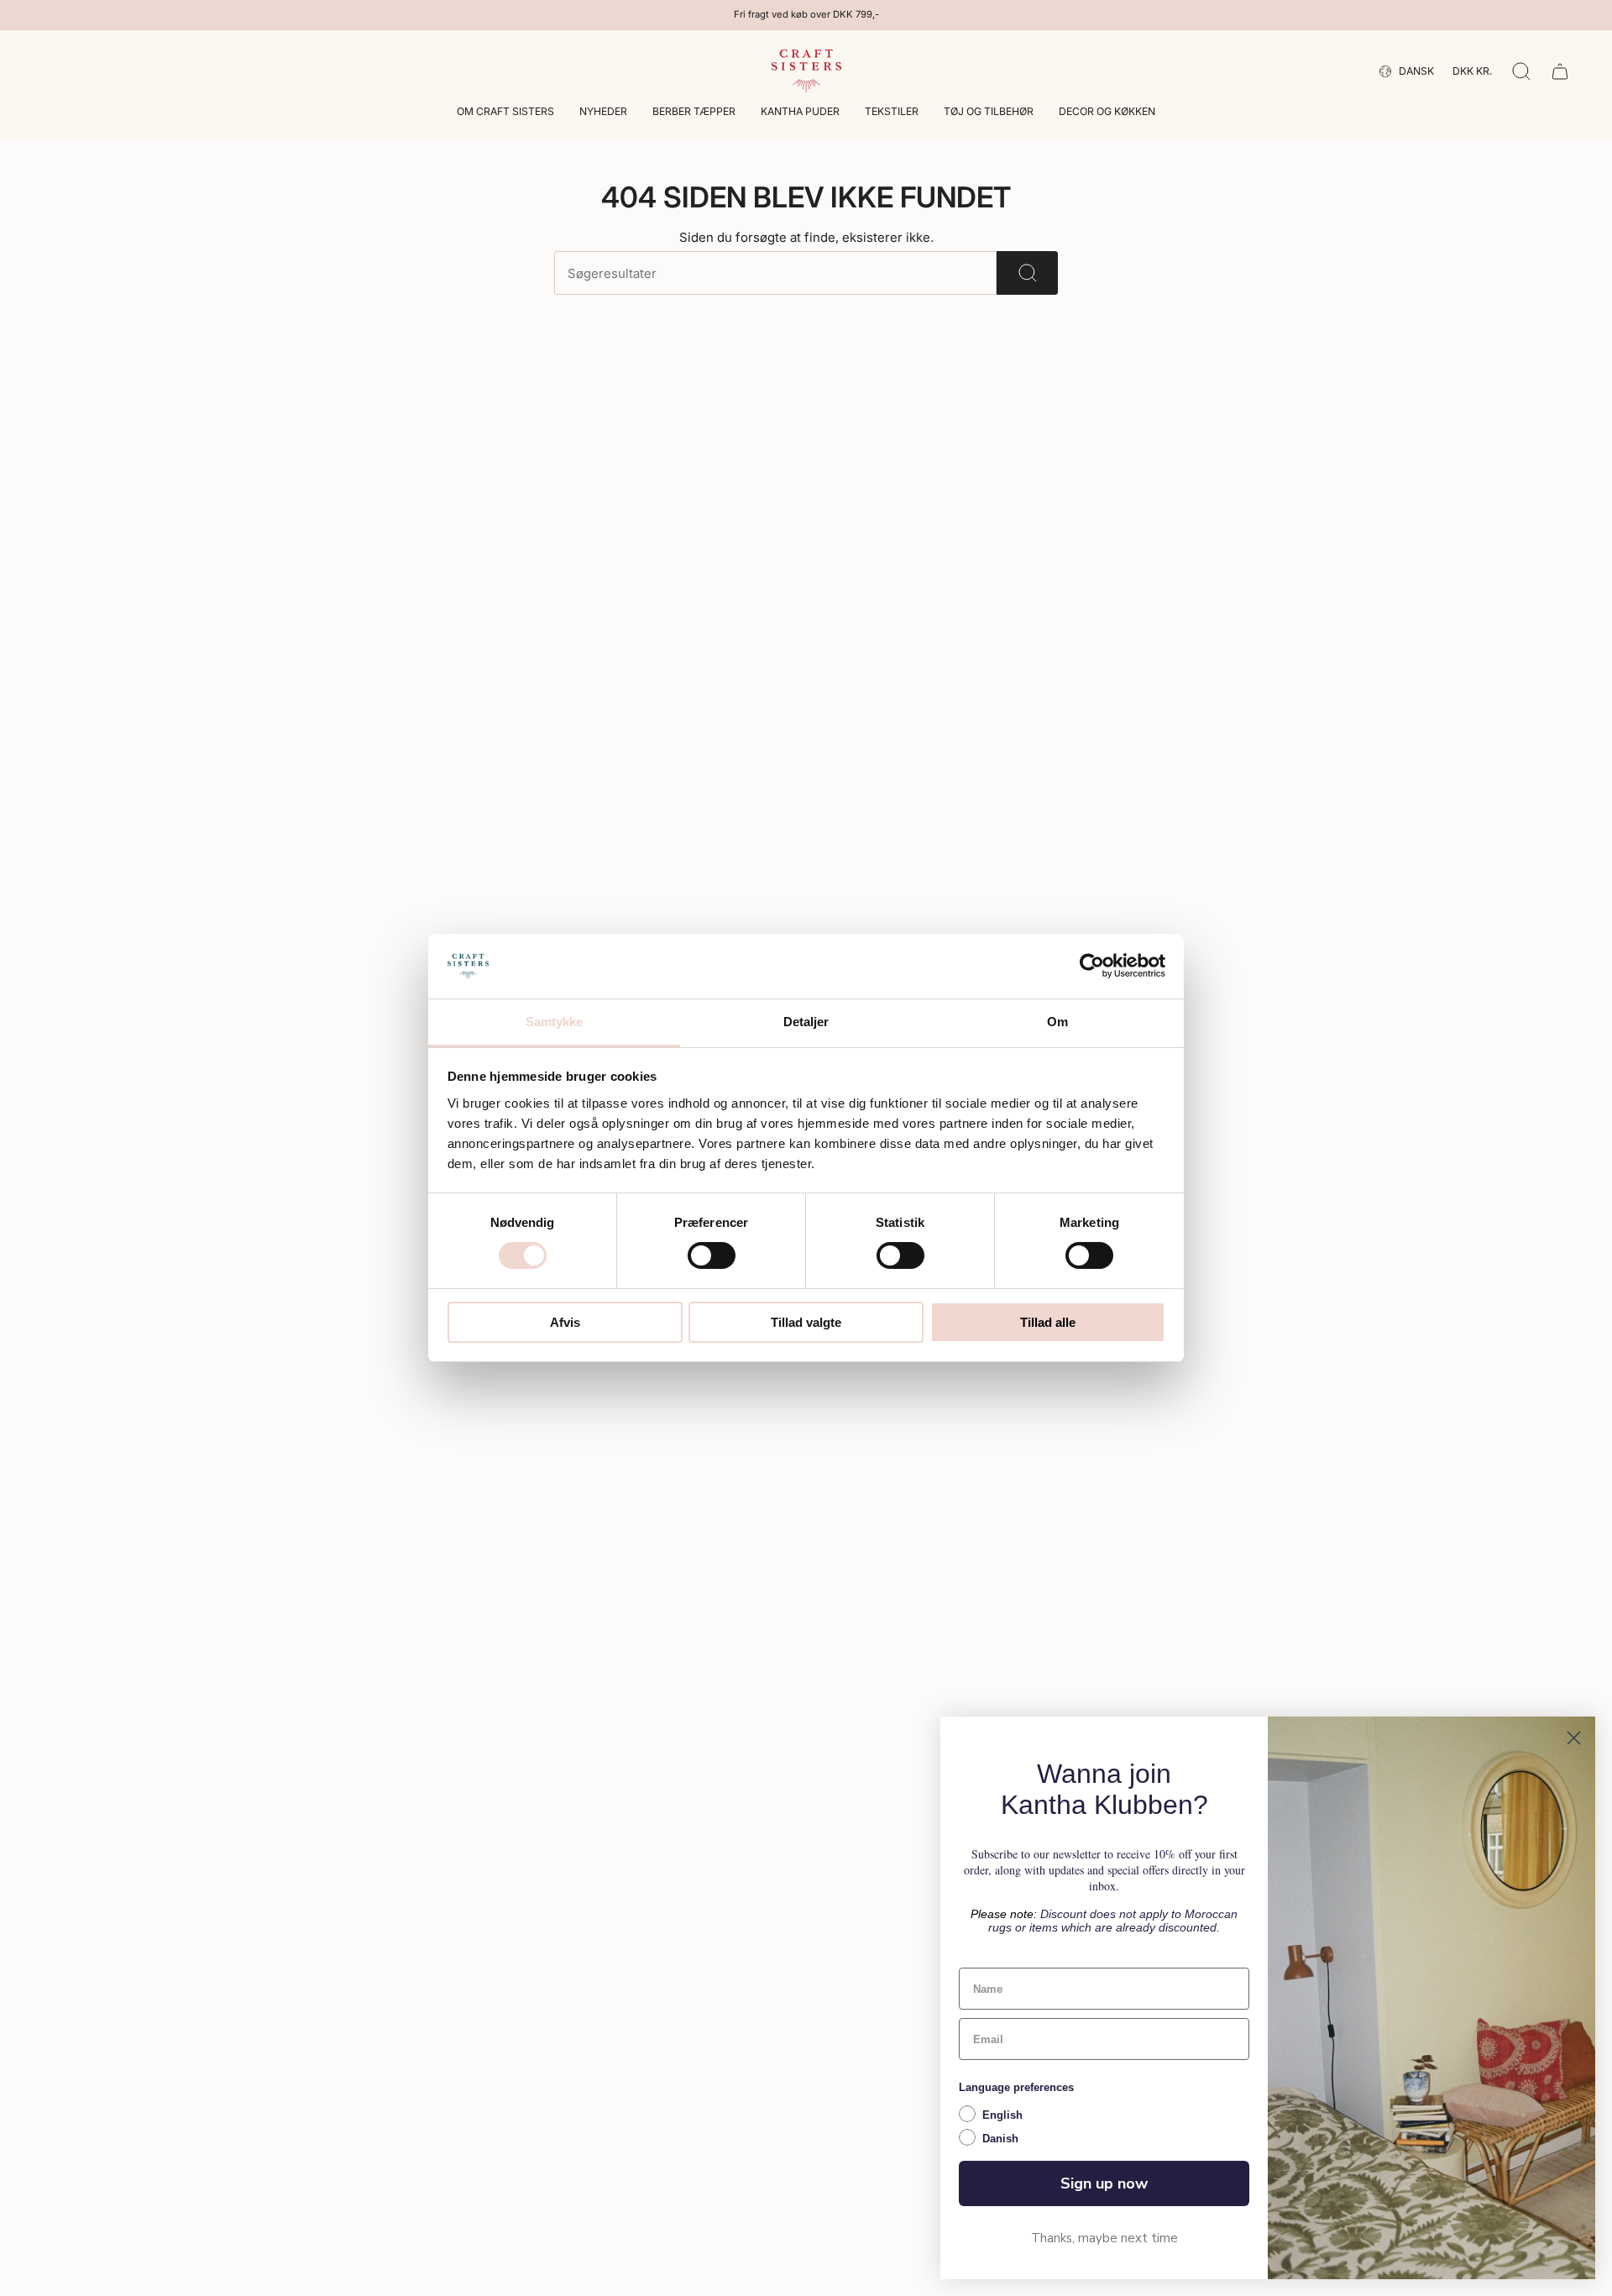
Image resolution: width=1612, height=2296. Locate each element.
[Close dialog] (1574, 1738)
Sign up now (1104, 2183)
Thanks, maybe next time (1104, 2238)
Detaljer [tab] (806, 1022)
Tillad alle (1048, 1322)
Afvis (565, 1322)
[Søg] (1027, 273)
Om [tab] (1057, 1022)
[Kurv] (1560, 71)
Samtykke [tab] (555, 1022)
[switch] (712, 1255)
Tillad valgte (806, 1322)
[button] (505, 113)
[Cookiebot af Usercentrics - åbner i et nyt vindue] (1092, 966)
